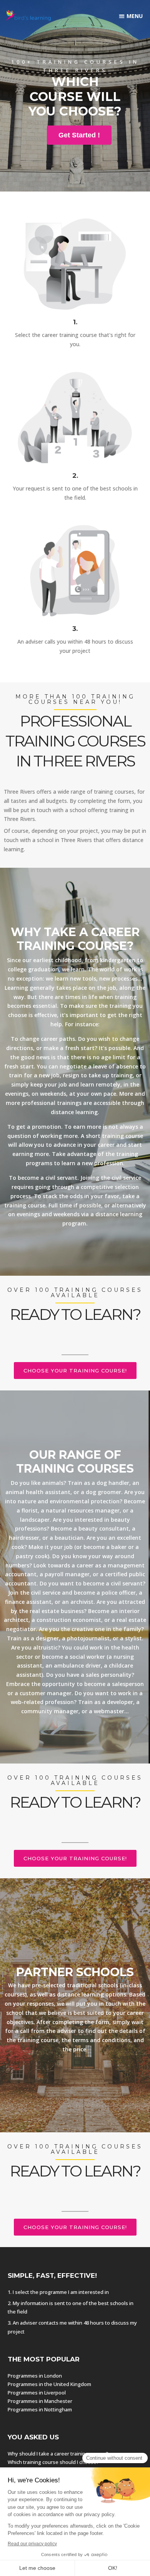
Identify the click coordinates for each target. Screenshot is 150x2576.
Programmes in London (35, 2376)
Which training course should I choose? (53, 2462)
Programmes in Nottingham (40, 2409)
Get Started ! (79, 135)
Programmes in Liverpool (37, 2393)
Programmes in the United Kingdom (49, 2384)
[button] (131, 16)
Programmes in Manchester (40, 2401)
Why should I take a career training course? (58, 2454)
